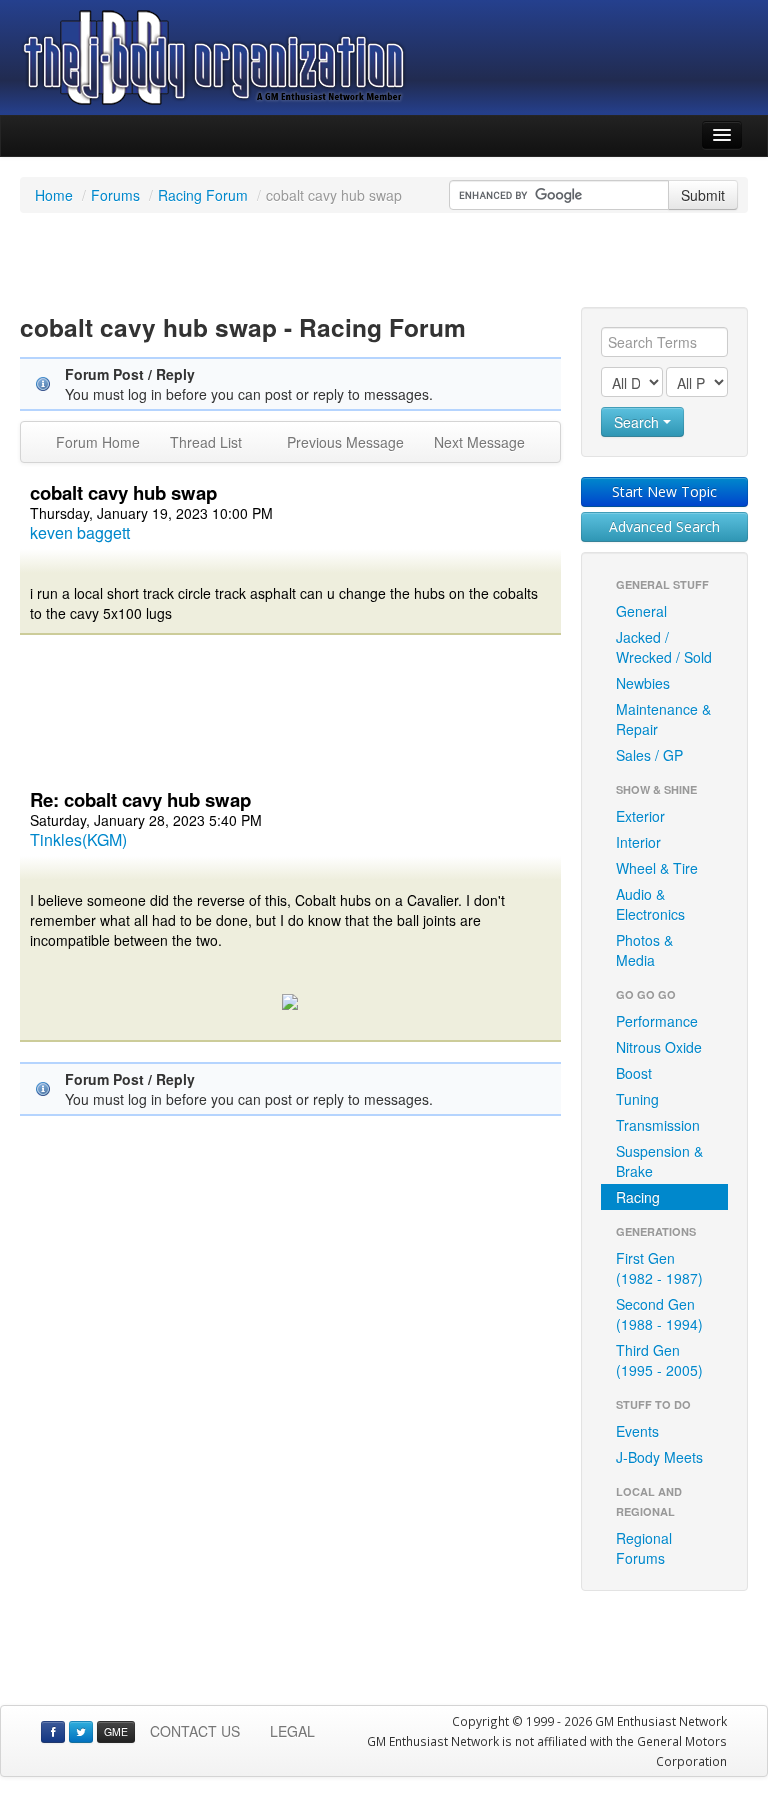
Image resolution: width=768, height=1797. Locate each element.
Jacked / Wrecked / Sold (664, 647)
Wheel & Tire (657, 868)
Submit (703, 195)
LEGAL (292, 1731)
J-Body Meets (659, 1457)
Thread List (206, 442)
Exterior (640, 816)
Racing (638, 1197)
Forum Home (98, 442)
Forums (115, 195)
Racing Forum (203, 195)
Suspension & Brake (659, 1161)
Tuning (637, 1099)
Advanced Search (664, 526)
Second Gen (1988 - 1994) (659, 1314)
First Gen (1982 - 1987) (659, 1268)
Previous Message (345, 442)
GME (116, 1731)
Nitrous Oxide (659, 1047)
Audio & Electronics (650, 904)
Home (54, 195)
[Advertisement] (384, 263)
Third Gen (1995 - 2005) (659, 1360)
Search (638, 422)
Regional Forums (644, 1548)
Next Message (479, 442)
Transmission (658, 1125)
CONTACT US (195, 1731)
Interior (638, 842)
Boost (634, 1073)
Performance (657, 1021)
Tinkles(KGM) (78, 839)
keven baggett (80, 532)
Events (637, 1431)
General (641, 611)
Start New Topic (664, 491)
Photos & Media (644, 950)
